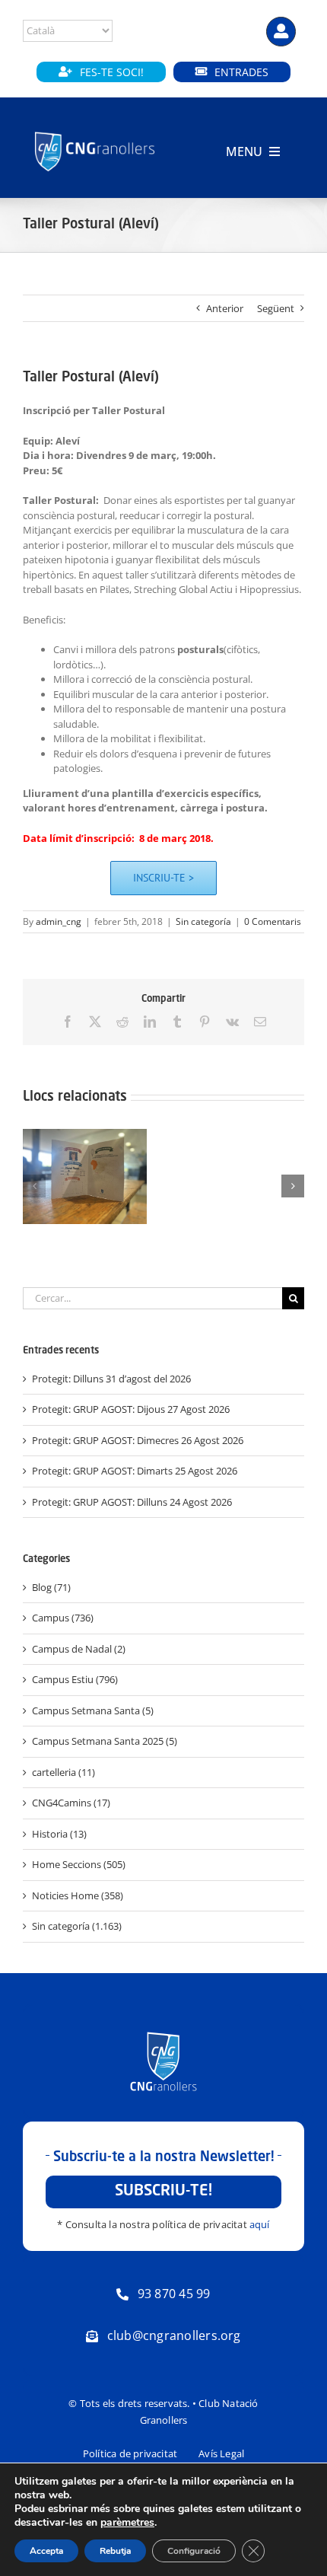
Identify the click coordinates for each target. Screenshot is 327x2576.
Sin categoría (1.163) (77, 1926)
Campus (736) (63, 1618)
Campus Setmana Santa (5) (93, 1710)
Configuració (194, 2551)
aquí (260, 2224)
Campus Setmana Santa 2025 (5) (105, 1741)
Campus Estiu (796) (75, 1679)
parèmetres (127, 2523)
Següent (276, 308)
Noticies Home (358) (78, 1895)
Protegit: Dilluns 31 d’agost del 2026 (111, 1379)
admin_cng (59, 921)
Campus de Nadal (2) (79, 1649)
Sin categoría (203, 921)
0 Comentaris (273, 921)
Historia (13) (59, 1834)
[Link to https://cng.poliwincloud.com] (281, 32)
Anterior (225, 308)
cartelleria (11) (63, 1772)
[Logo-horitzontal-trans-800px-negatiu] (95, 132)
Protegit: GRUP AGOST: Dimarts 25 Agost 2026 (135, 1471)
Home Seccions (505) (79, 1864)
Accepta (46, 2551)
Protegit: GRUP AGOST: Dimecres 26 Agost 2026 (138, 1440)
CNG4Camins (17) (71, 1803)
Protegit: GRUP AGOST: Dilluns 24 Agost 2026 (132, 1502)
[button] (34, 1186)
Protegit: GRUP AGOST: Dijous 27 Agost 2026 (131, 1409)
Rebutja (115, 2551)
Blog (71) (51, 1587)
